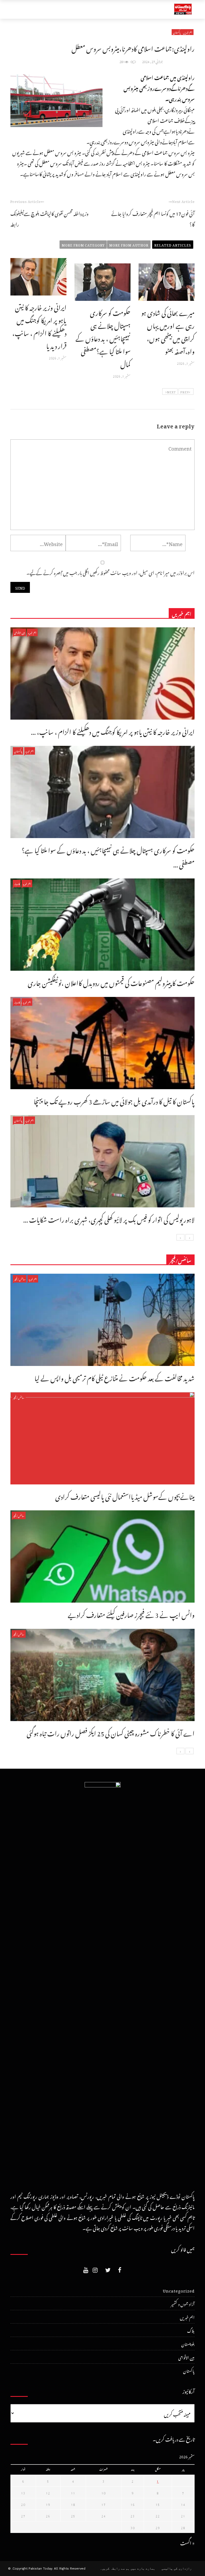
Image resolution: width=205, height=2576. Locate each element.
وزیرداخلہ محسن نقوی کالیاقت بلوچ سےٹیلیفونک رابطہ (50, 218)
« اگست (187, 2542)
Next (171, 391)
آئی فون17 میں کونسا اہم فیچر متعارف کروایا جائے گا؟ (153, 218)
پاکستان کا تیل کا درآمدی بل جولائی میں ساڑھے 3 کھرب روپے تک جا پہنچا (114, 1100)
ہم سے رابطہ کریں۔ (115, 2569)
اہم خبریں (188, 32)
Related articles (173, 244)
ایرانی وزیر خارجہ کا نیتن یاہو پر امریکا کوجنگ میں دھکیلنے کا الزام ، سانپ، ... (113, 731)
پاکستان (177, 32)
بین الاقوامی (19, 632)
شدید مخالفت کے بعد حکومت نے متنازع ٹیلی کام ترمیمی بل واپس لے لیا (115, 1377)
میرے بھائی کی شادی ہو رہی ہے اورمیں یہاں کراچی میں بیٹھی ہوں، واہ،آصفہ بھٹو (168, 331)
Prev (185, 391)
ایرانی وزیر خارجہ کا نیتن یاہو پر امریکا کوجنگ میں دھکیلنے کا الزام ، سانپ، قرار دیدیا (39, 325)
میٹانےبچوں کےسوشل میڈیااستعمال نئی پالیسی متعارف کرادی (125, 1495)
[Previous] (190, 1237)
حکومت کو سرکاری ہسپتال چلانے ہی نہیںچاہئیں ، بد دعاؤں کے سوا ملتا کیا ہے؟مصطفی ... (108, 856)
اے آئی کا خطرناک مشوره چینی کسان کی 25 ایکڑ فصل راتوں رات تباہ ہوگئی (111, 1732)
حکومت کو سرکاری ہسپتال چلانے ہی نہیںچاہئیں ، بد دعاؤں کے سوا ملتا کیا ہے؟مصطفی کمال (103, 337)
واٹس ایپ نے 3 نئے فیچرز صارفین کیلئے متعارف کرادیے (131, 1614)
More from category (83, 244)
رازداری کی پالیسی (177, 2569)
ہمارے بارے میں (143, 2569)
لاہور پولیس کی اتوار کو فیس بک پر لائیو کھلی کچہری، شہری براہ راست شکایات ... (109, 1218)
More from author (129, 244)
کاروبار (17, 883)
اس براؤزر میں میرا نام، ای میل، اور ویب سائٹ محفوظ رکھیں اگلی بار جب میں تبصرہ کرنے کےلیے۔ (111, 572)
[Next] (180, 1237)
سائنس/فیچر (20, 1279)
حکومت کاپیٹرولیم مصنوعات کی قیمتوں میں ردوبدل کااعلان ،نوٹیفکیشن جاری (111, 982)
